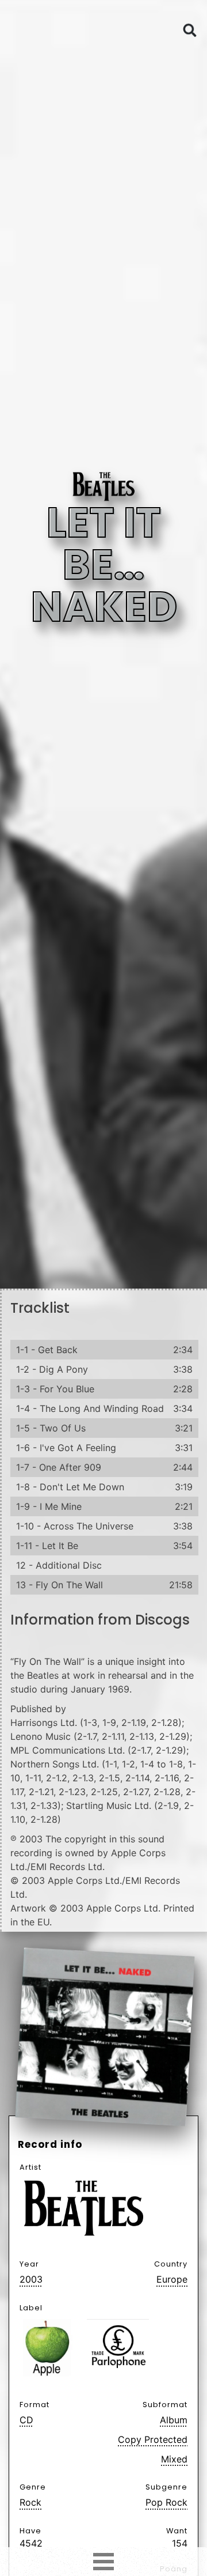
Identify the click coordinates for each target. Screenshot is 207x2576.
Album (174, 2420)
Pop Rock (166, 2502)
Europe (172, 2279)
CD (26, 2420)
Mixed (174, 2459)
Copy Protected (153, 2439)
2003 (31, 2279)
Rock (30, 2502)
